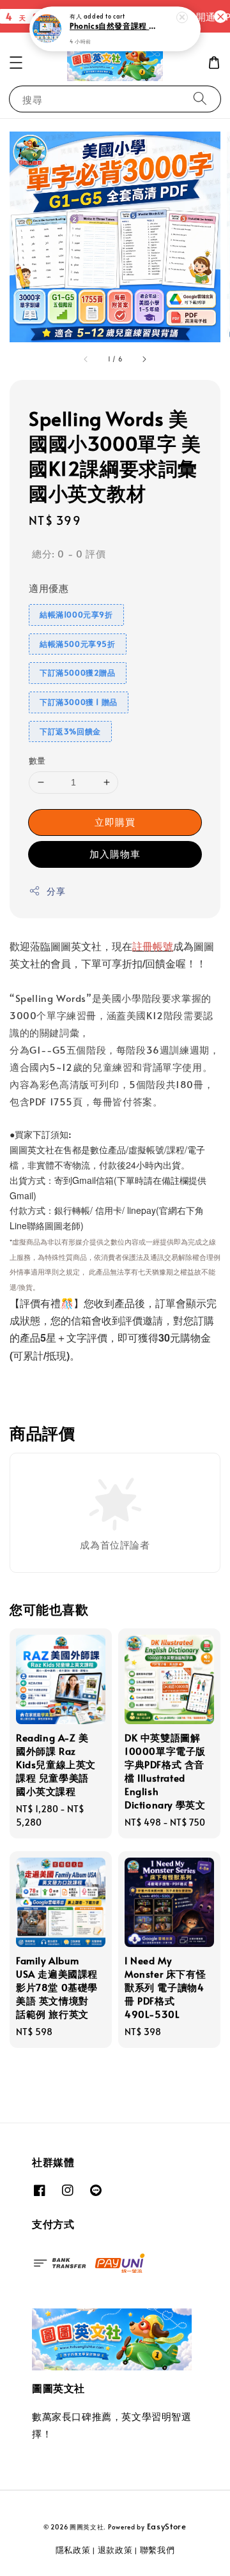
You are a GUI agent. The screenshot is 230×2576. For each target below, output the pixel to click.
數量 (37, 761)
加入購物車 (115, 853)
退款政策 (115, 2550)
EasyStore (167, 2526)
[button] (16, 63)
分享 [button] (56, 891)
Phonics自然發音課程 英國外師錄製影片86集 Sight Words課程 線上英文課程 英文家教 (116, 26)
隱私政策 (73, 2550)
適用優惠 (49, 588)
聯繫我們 (157, 2550)
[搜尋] (200, 99)
